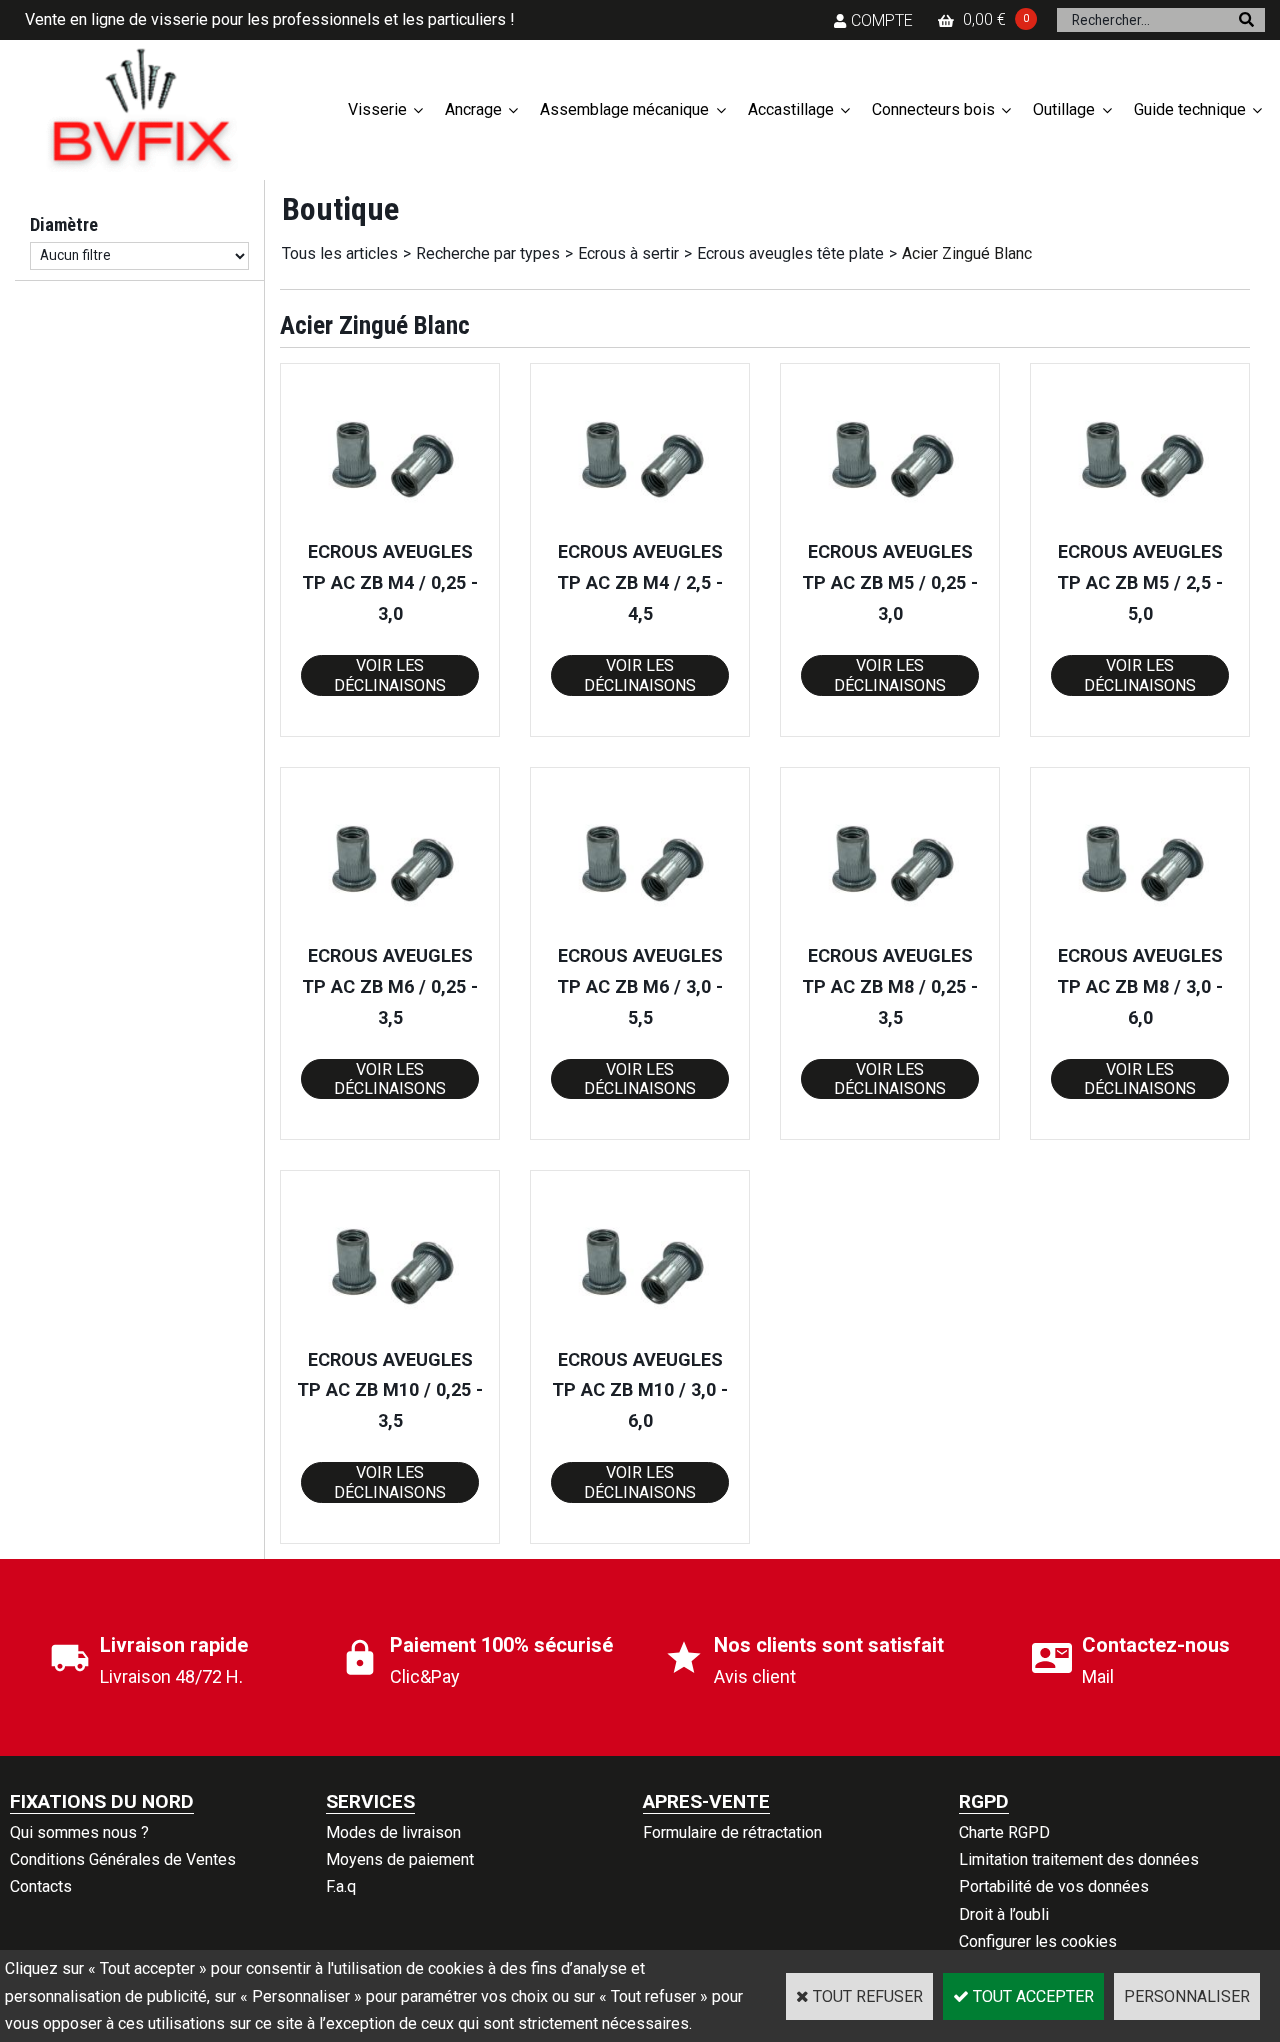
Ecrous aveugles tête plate (790, 253)
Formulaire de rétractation (732, 1832)
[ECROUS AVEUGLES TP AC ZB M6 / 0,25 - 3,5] (390, 927)
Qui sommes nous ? (79, 1832)
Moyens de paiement (400, 1859)
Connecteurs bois (933, 109)
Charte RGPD (1004, 1832)
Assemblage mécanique (624, 109)
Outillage (1064, 109)
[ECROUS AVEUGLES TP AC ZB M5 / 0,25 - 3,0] (890, 523)
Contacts (41, 1886)
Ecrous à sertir (628, 253)
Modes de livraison (393, 1832)
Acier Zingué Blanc (967, 253)
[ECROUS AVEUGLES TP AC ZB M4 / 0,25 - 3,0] (390, 523)
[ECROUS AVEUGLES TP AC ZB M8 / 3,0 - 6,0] (1140, 927)
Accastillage (791, 109)
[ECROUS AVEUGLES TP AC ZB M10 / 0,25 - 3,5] (390, 1330)
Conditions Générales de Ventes (123, 1859)
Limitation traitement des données (1079, 1859)
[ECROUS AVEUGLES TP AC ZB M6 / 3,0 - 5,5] (640, 927)
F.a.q (341, 1886)
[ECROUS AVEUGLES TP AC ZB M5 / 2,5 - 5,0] (1140, 523)
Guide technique (1190, 109)
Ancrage (473, 109)
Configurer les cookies (1038, 1941)
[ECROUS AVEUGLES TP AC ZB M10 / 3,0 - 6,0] (640, 1330)
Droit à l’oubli (1004, 1914)
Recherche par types (488, 253)
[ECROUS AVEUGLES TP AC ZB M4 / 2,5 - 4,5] (640, 523)
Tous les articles (340, 253)
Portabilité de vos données (1054, 1886)
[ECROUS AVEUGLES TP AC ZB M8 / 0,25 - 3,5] (890, 927)
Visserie (377, 109)
